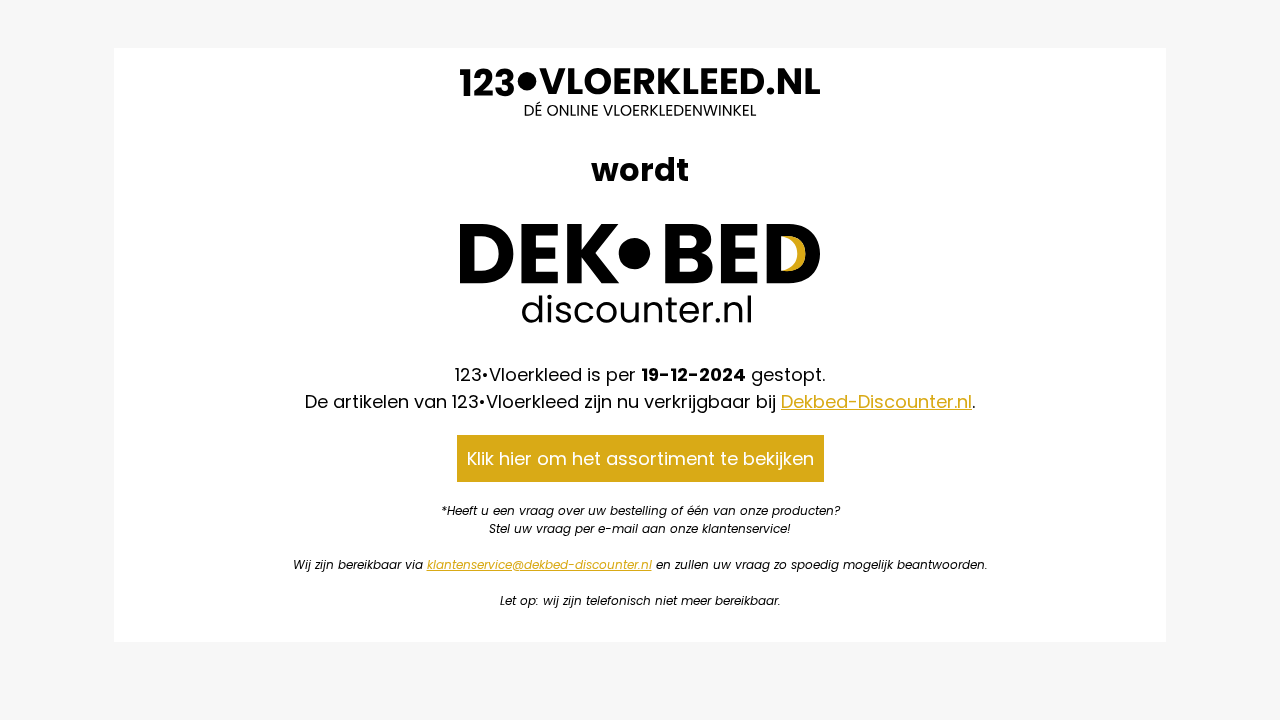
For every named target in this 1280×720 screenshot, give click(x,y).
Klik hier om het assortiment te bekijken (640, 458)
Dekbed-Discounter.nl (876, 401)
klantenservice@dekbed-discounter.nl (539, 564)
